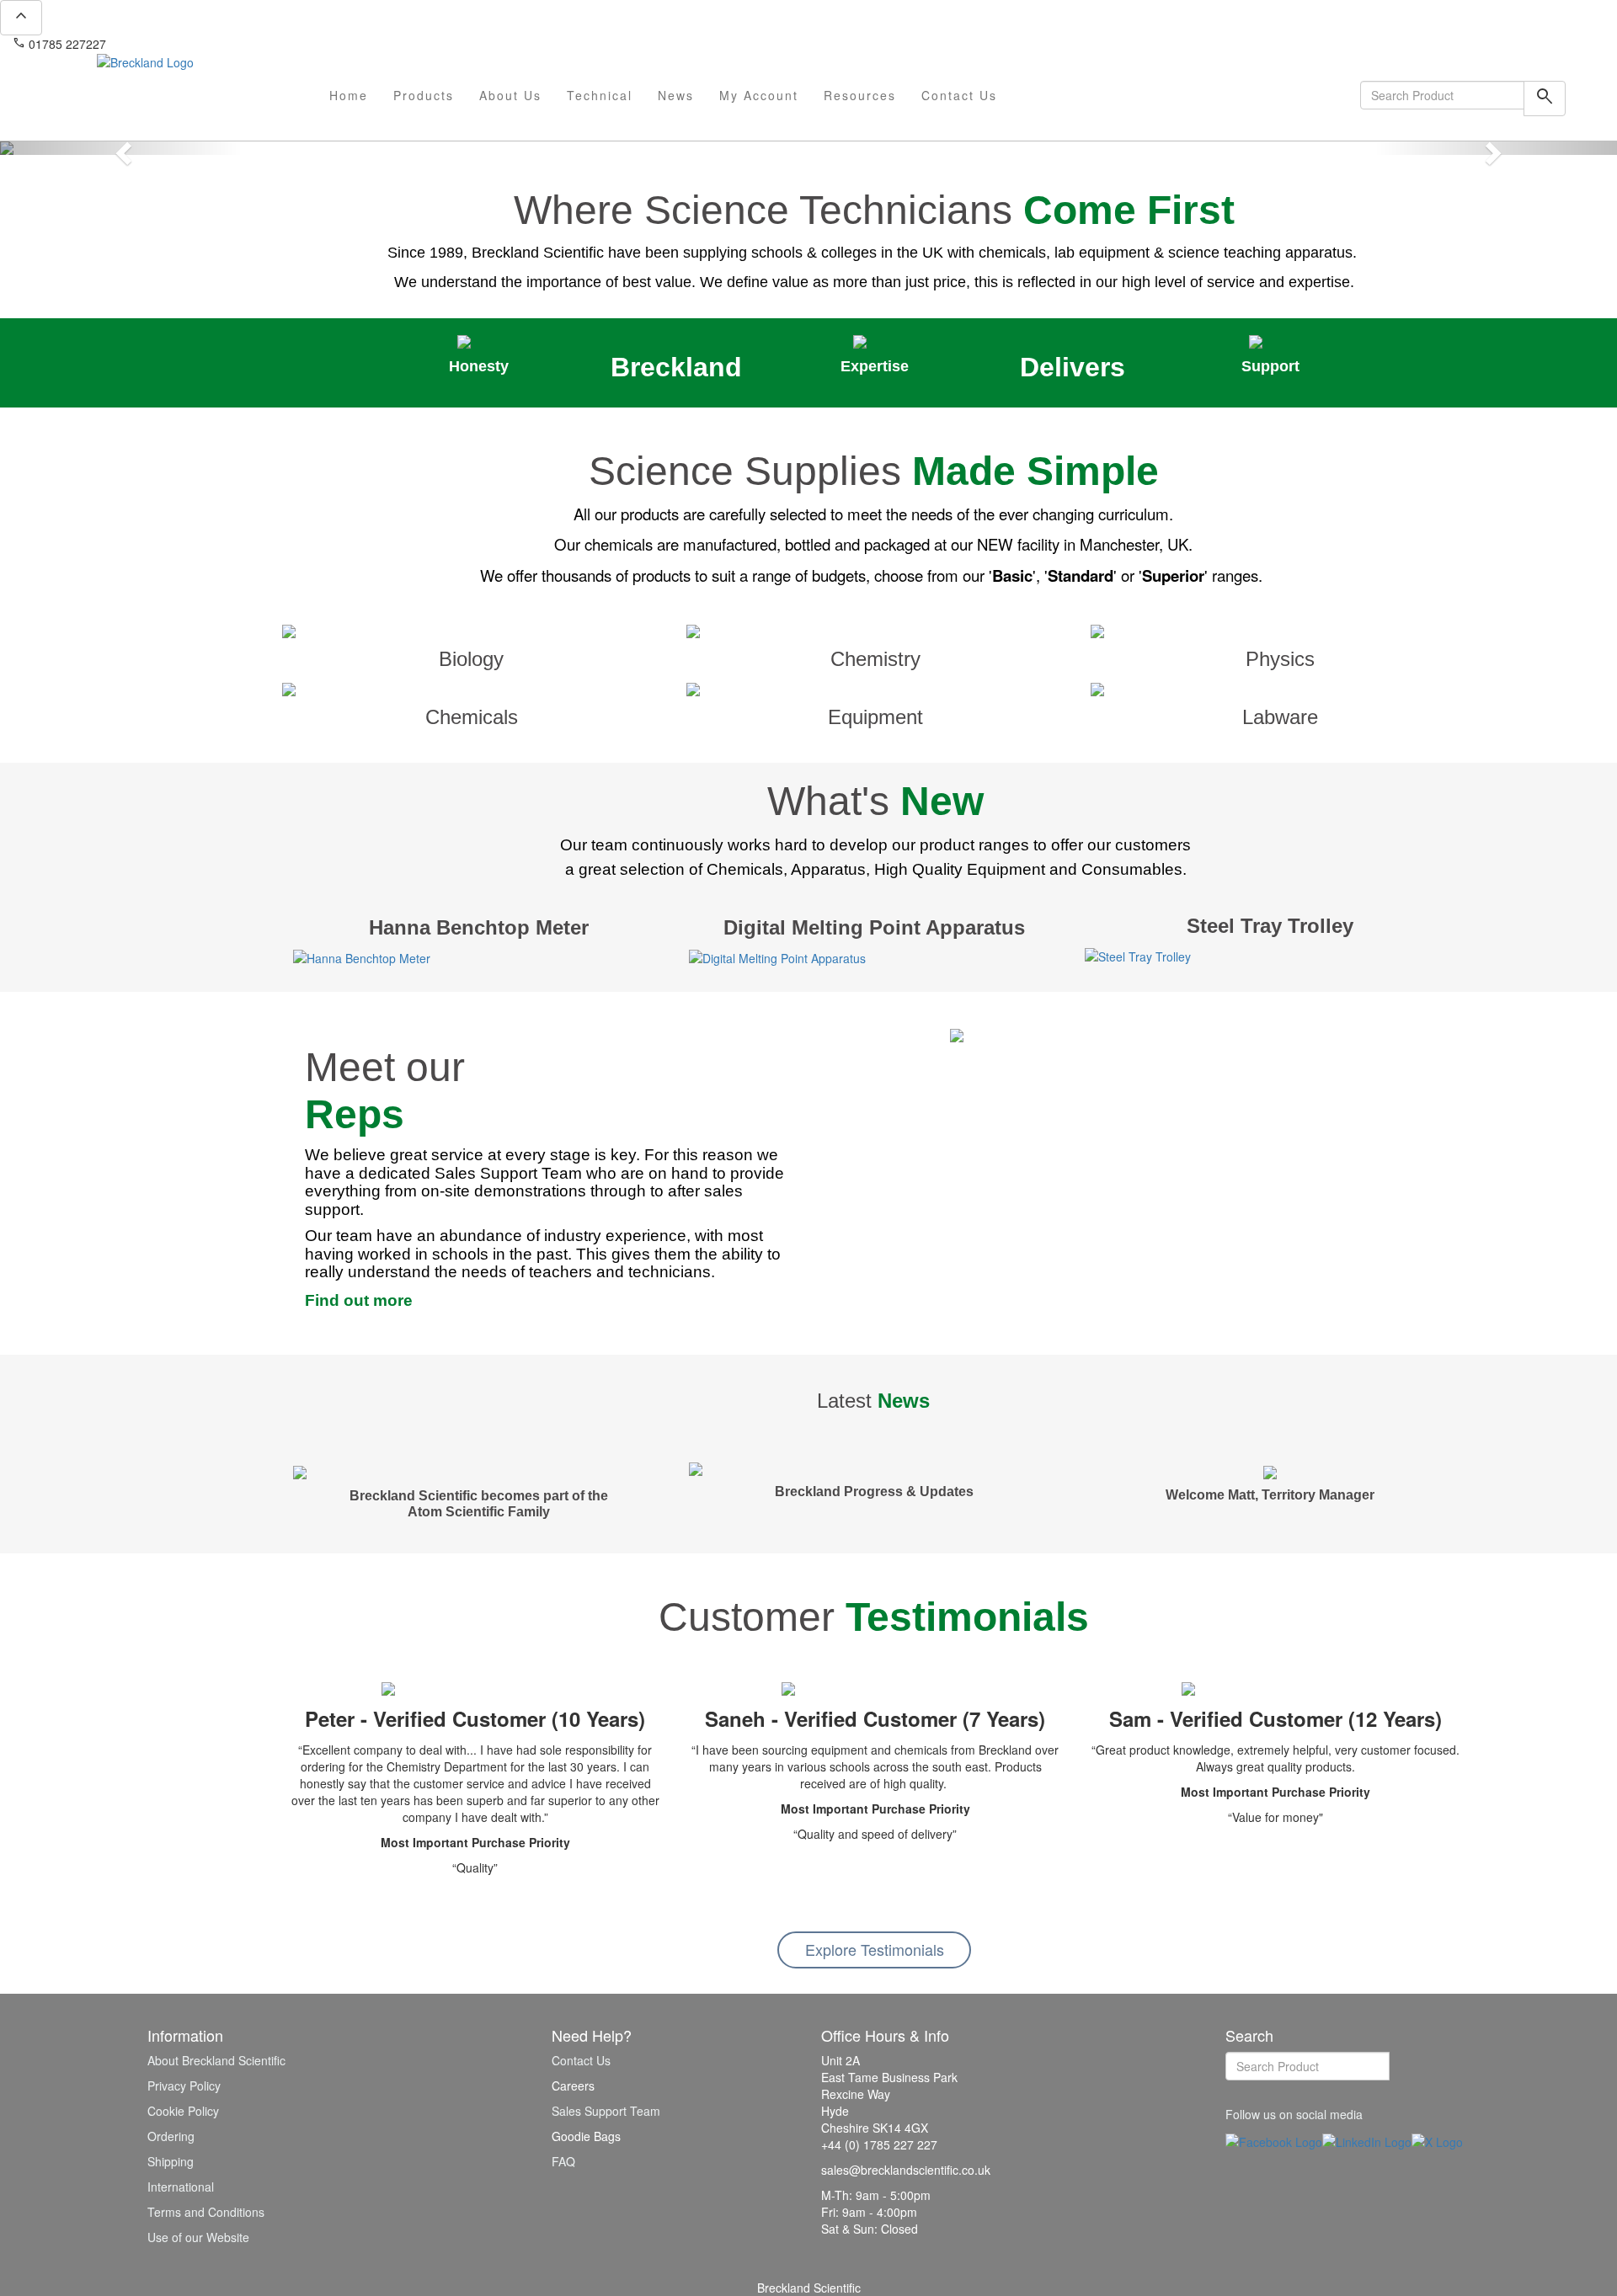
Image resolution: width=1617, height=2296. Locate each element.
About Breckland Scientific (216, 2060)
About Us (510, 95)
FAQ (563, 2161)
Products (424, 95)
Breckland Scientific (809, 2288)
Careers (573, 2086)
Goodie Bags (586, 2136)
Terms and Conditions (206, 2212)
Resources (860, 95)
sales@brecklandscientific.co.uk (199, 44)
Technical (600, 95)
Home (349, 95)
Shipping (171, 2161)
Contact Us (959, 95)
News (676, 95)
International (181, 2187)
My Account (759, 95)
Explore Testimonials (875, 1949)
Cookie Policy (183, 2111)
